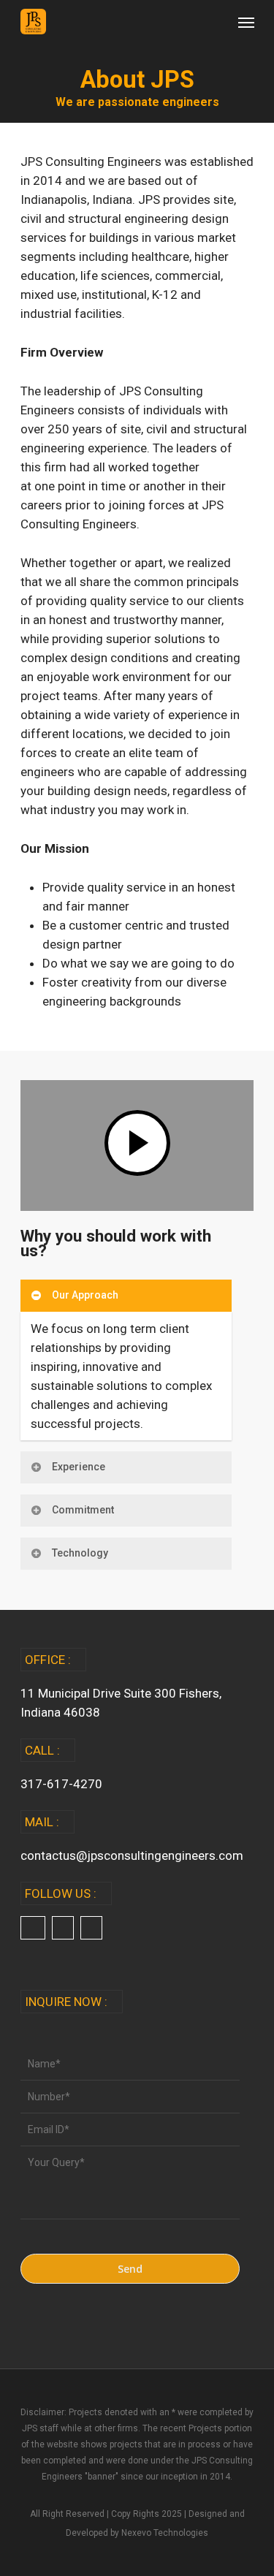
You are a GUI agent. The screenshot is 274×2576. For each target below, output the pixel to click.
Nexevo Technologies (165, 2533)
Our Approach (85, 1295)
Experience (79, 1467)
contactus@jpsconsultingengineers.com (132, 1855)
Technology (80, 1553)
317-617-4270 (61, 1784)
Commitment (83, 1510)
